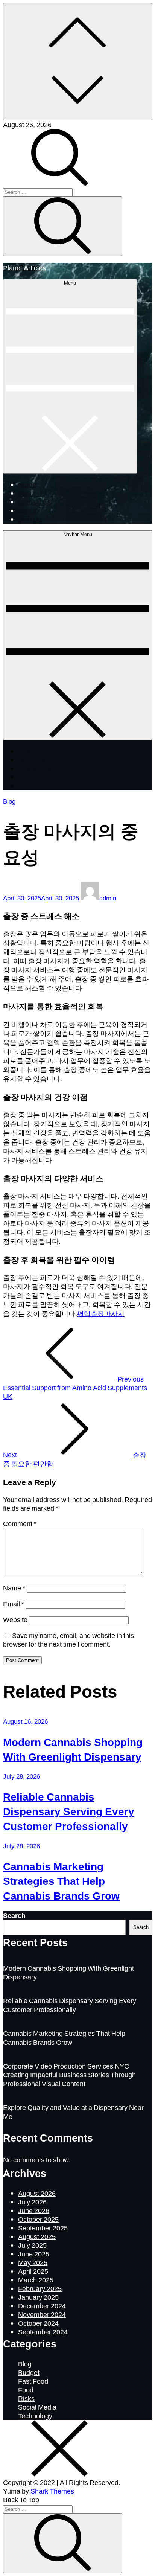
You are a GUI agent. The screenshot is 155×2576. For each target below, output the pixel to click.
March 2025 (36, 2280)
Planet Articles (24, 267)
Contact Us (35, 502)
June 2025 (34, 2254)
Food (26, 2390)
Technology (35, 2416)
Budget (29, 2372)
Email (14, 1604)
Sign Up (30, 519)
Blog (9, 801)
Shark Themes (52, 2491)
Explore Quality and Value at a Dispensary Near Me (73, 2112)
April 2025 (33, 2271)
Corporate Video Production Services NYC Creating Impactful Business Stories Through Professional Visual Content (69, 2075)
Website (15, 1619)
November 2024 (42, 2314)
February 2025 (40, 2288)
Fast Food (33, 2381)
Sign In (28, 510)
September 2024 (43, 2332)
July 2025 (32, 2245)
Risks (26, 2398)
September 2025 (43, 2228)
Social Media (37, 2407)
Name (14, 1588)
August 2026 (37, 2193)
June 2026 (34, 2210)
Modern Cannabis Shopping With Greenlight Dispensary (73, 1749)
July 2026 (32, 2202)
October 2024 (38, 2323)
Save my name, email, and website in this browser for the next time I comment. (68, 1640)
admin (108, 898)
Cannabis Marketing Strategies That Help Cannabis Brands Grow (61, 1881)
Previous (75, 1388)
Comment (20, 1523)
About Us (32, 493)
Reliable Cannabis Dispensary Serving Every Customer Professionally (69, 1811)
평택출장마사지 (101, 1313)
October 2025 (38, 2219)
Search (14, 1915)
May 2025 (33, 2262)
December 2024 (42, 2306)
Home (27, 484)
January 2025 (38, 2297)
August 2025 (37, 2236)
